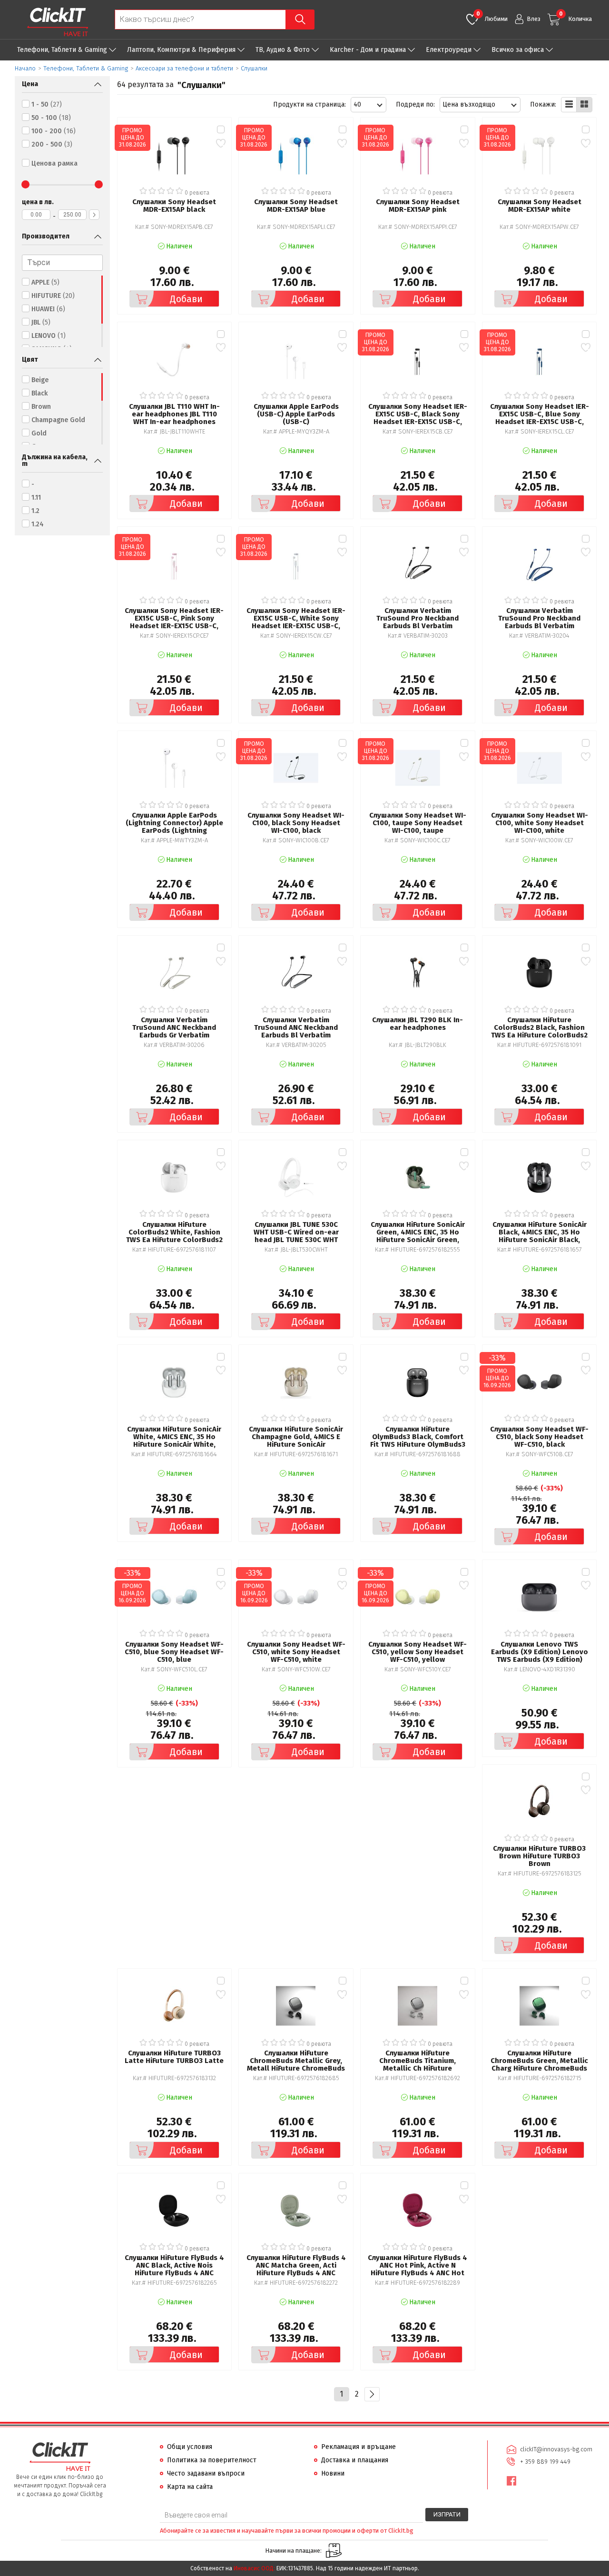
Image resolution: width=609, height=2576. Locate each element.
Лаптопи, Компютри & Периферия (181, 50)
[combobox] (368, 105)
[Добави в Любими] (221, 143)
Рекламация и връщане (359, 2447)
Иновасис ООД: (254, 2568)
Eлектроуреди (449, 50)
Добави (186, 299)
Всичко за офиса (518, 50)
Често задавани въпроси (206, 2473)
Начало (25, 68)
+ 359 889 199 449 (545, 2462)
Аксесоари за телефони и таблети (184, 68)
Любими (492, 16)
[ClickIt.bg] (58, 22)
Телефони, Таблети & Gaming (62, 50)
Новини (333, 2473)
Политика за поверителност (212, 2460)
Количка (575, 16)
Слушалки (254, 68)
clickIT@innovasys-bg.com (556, 2449)
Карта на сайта (190, 2487)
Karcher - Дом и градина (368, 50)
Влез (534, 19)
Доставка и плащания (355, 2460)
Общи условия (190, 2447)
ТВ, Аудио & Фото (283, 50)
